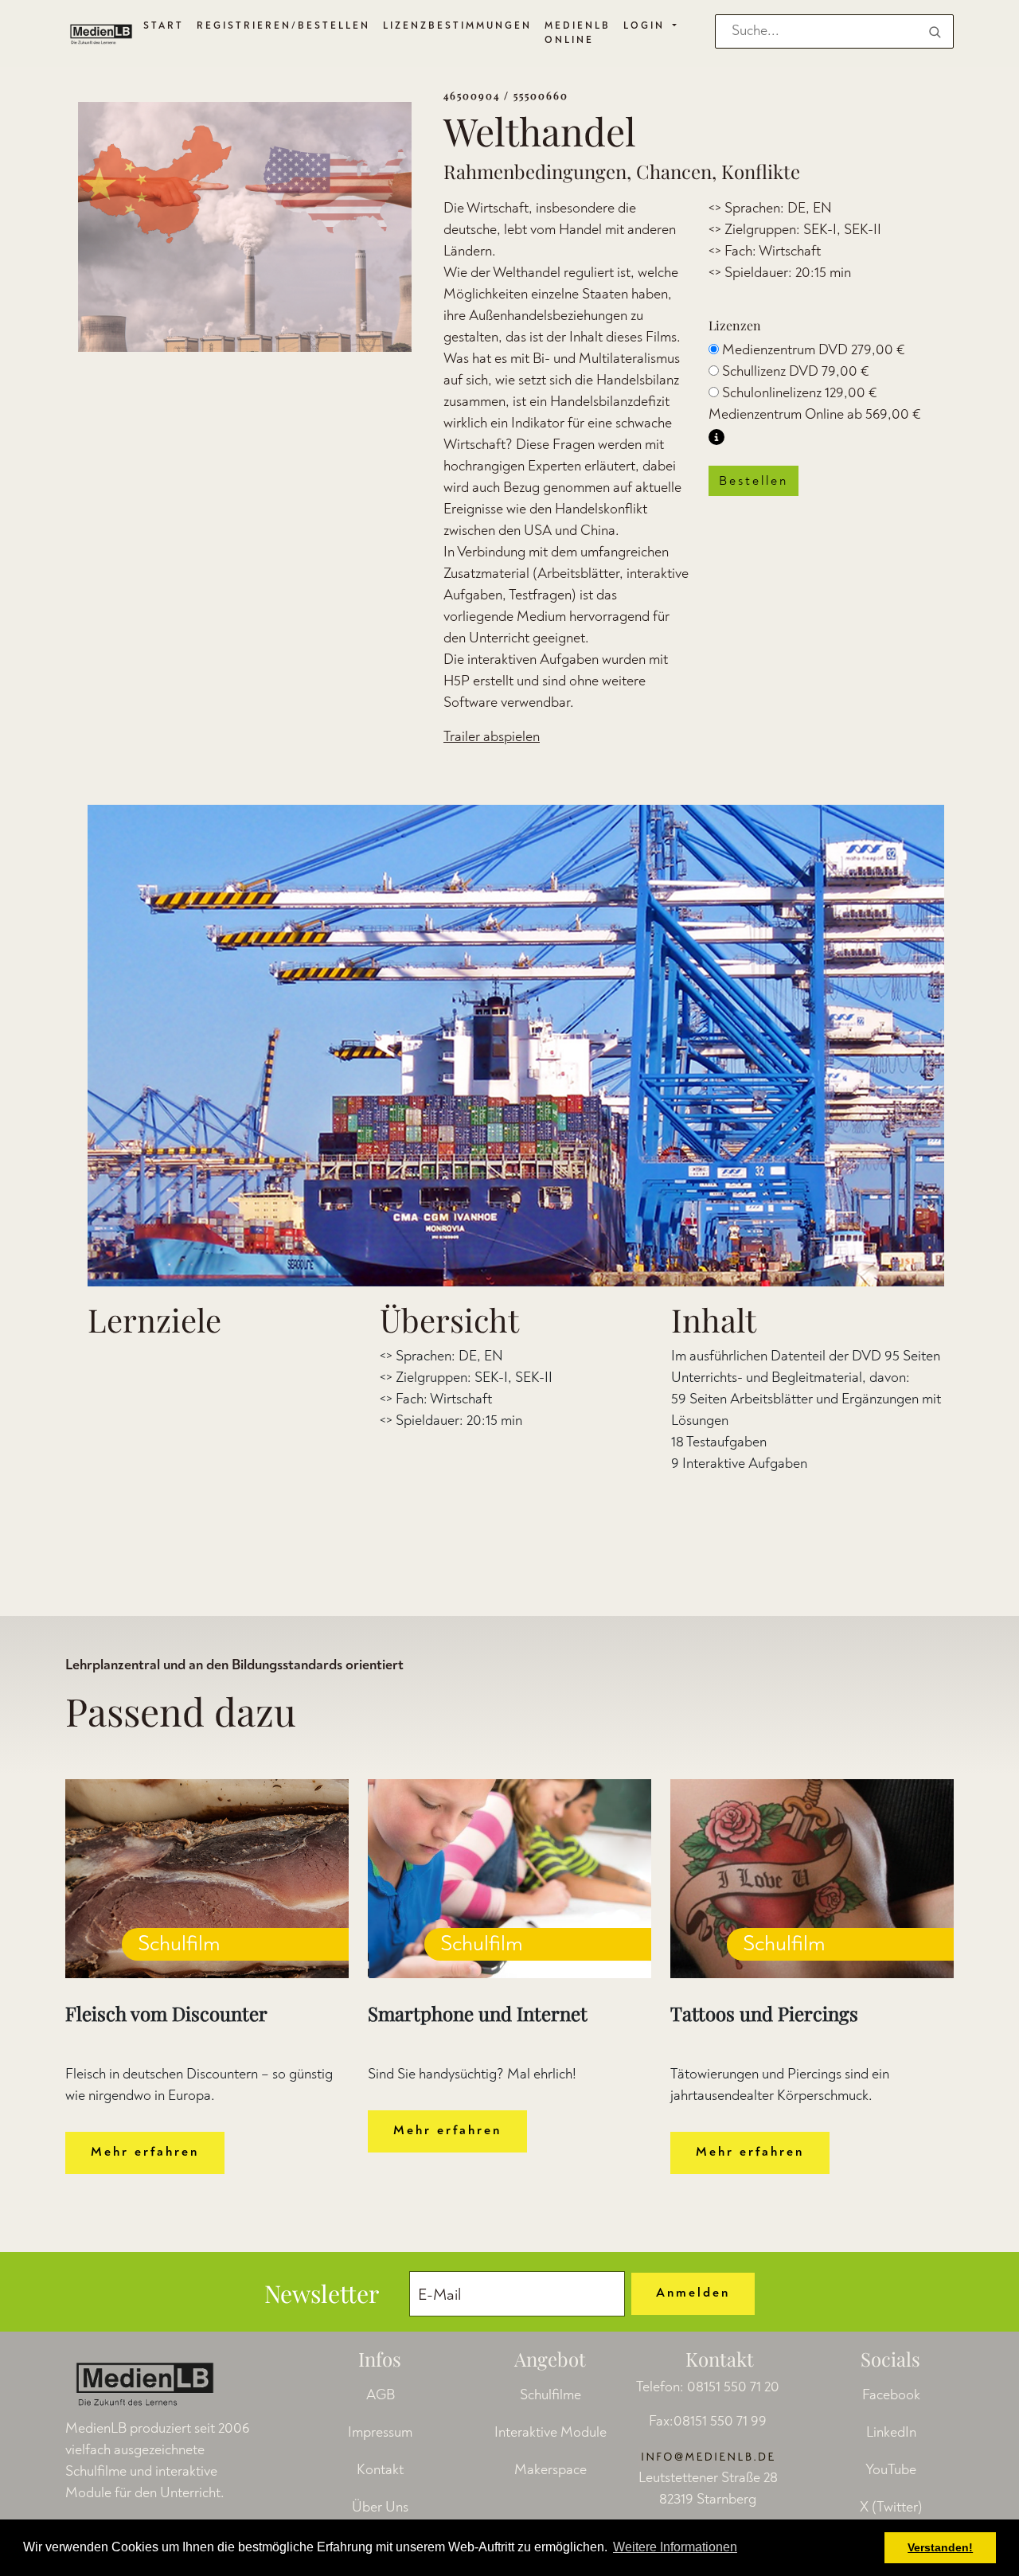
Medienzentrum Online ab (815, 414)
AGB (381, 2395)
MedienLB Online (578, 33)
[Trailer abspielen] (516, 1046)
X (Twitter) (891, 2507)
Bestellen (754, 481)
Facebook (891, 2395)
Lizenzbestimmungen (457, 26)
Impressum (380, 2432)
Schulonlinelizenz (800, 393)
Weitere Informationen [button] (675, 2547)
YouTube (891, 2470)
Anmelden (693, 2293)
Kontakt (380, 2470)
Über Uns (380, 2507)
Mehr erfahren (145, 2152)
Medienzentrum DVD (814, 350)
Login (646, 26)
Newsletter (322, 2293)
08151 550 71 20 (733, 2387)
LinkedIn (891, 2432)
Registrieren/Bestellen (283, 26)
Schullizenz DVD (796, 371)
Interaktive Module (550, 2432)
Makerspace (550, 2470)
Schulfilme (550, 2395)
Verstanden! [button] (940, 2547)
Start (164, 26)
